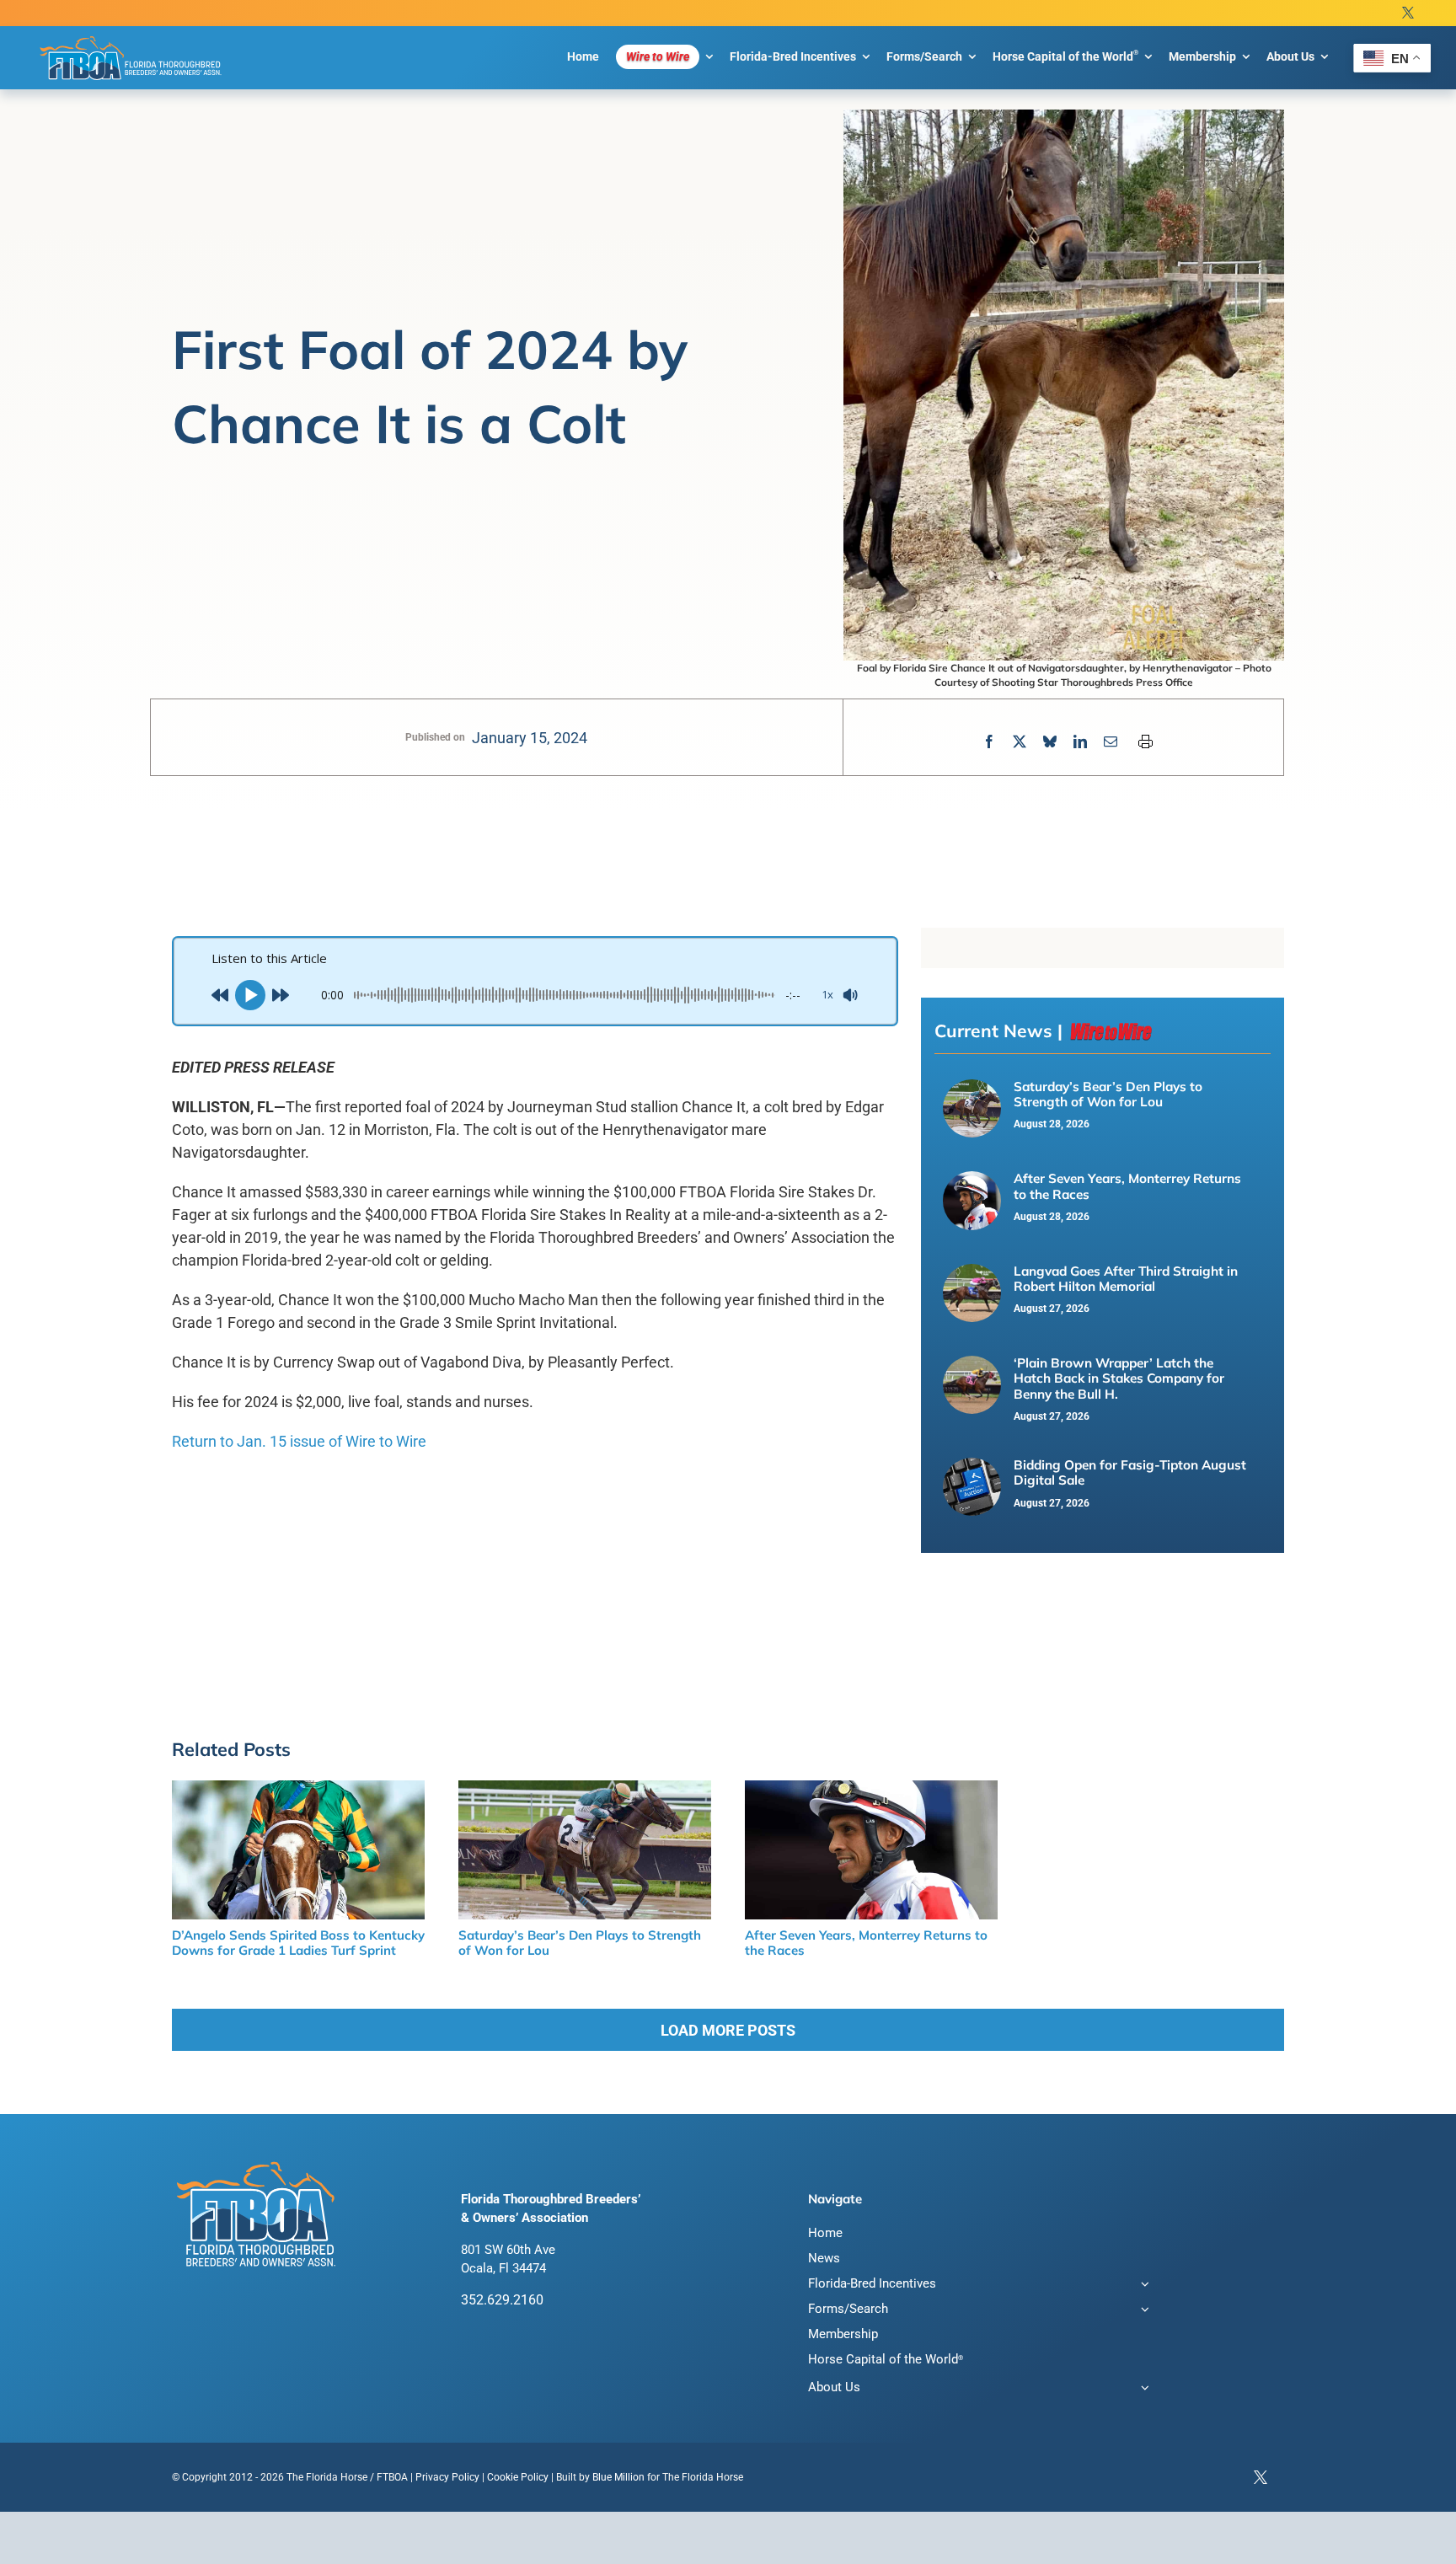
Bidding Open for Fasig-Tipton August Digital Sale (1130, 1472)
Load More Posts (728, 2030)
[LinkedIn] (1080, 742)
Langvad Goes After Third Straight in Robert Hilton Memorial (1126, 1279)
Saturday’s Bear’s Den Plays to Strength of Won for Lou (1108, 1094)
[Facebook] (989, 742)
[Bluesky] (1050, 742)
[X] (1020, 742)
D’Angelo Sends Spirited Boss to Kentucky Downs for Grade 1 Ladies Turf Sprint (298, 1943)
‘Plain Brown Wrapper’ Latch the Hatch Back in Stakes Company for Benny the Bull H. (1119, 1378)
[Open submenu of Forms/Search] (1142, 2311)
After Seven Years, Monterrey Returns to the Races (1127, 1186)
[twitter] (1408, 13)
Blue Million (618, 2477)
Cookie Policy (518, 2477)
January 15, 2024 (530, 738)
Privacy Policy (447, 2477)
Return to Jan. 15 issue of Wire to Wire (299, 1441)
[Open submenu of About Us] (1142, 2389)
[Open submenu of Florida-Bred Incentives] (1142, 2286)
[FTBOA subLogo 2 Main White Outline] (131, 35)
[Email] (1111, 742)
